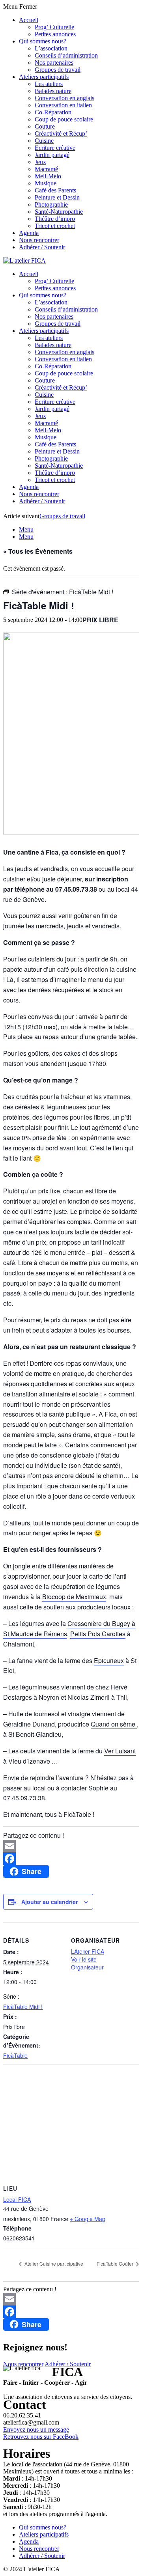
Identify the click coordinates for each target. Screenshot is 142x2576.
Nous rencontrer (39, 240)
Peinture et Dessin (57, 197)
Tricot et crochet (55, 226)
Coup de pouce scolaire (64, 119)
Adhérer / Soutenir (42, 247)
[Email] (71, 1846)
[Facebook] (71, 1859)
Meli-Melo (48, 176)
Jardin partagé (52, 155)
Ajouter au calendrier (50, 1902)
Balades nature (53, 91)
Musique (46, 183)
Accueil (29, 20)
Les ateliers (49, 84)
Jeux (40, 162)
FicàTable (15, 2055)
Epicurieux (109, 1660)
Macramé (46, 169)
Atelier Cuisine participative (53, 2263)
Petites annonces (55, 34)
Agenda (29, 233)
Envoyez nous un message (36, 2429)
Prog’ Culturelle (54, 27)
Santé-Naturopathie (59, 212)
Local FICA (17, 2199)
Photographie (51, 204)
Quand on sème (114, 1724)
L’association (51, 48)
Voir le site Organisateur (87, 1963)
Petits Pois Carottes (98, 1634)
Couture (45, 126)
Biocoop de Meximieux (74, 1597)
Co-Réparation (53, 112)
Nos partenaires (54, 63)
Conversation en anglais (64, 98)
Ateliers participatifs (44, 77)
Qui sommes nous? (43, 41)
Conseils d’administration (66, 55)
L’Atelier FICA (88, 1951)
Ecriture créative (55, 148)
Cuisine (44, 141)
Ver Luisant (120, 1751)
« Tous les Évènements (38, 551)
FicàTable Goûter (116, 2263)
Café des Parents (55, 190)
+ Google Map (88, 2219)
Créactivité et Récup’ (61, 133)
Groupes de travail (58, 70)
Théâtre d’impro (55, 219)
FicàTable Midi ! (23, 2007)
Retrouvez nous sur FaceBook (41, 2437)
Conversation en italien (63, 105)
